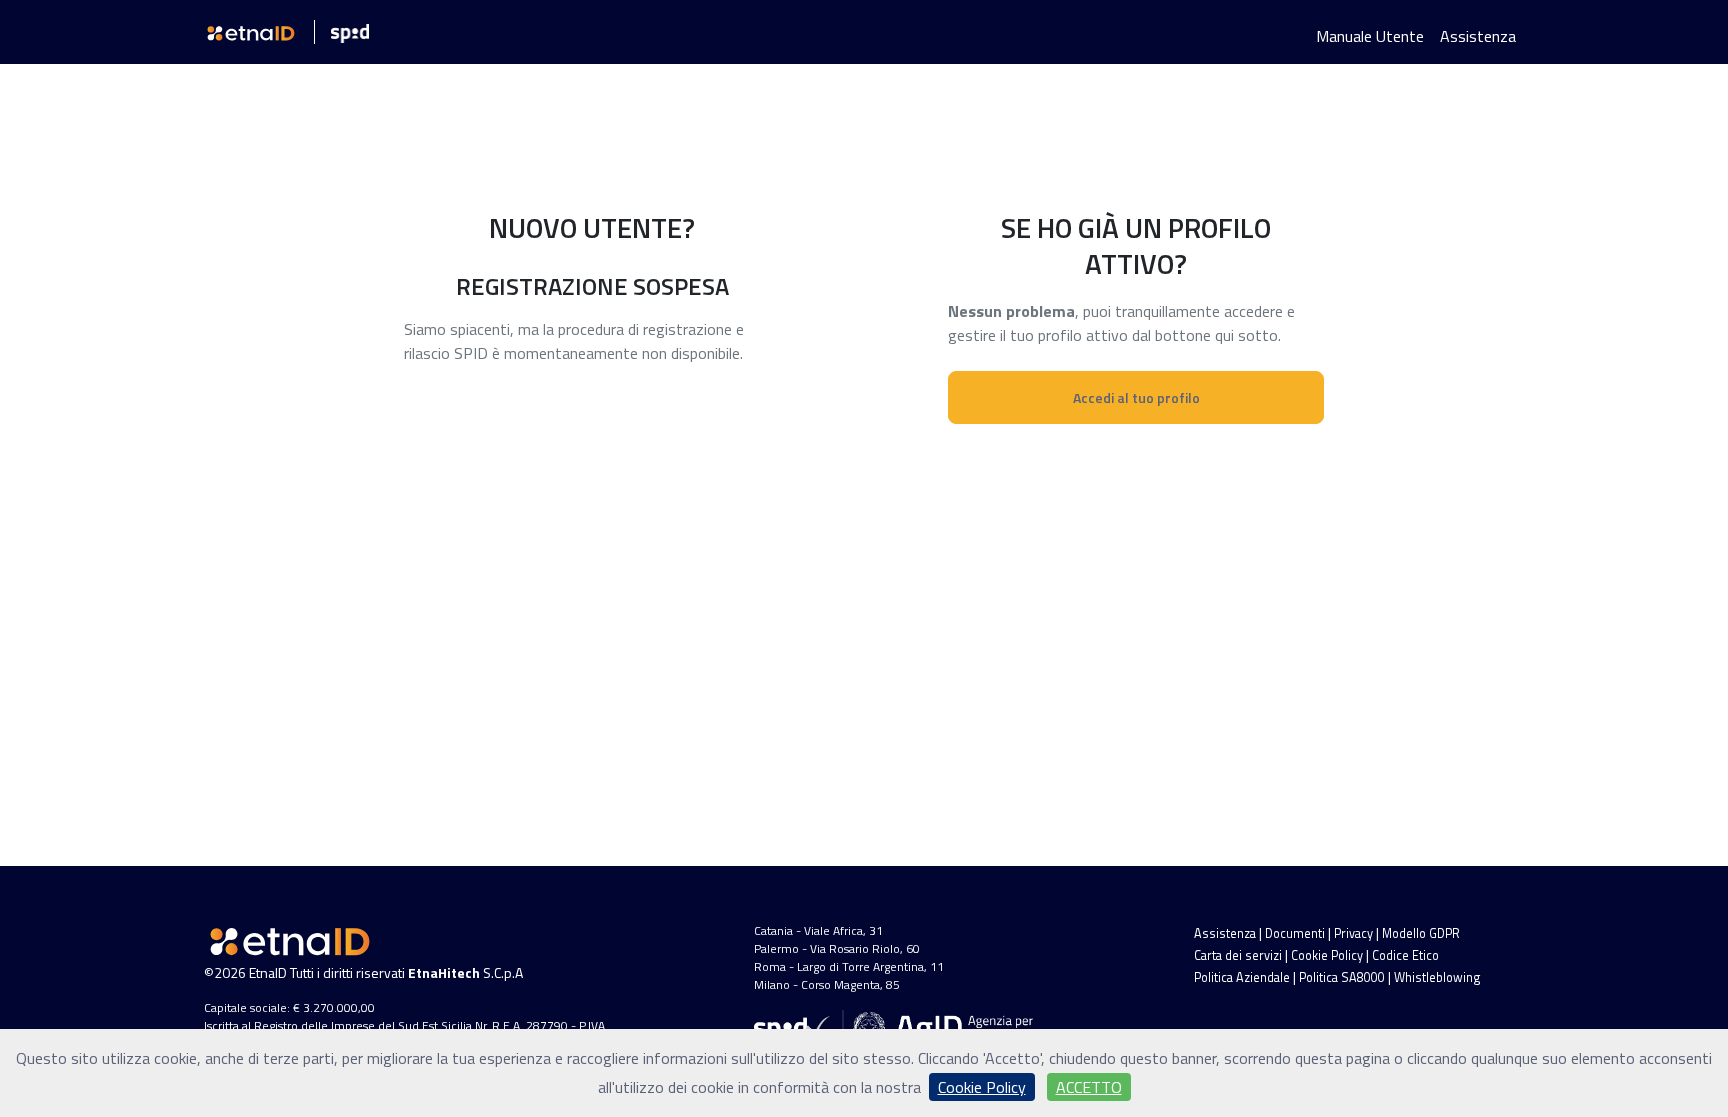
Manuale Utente (1370, 36)
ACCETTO (1089, 1087)
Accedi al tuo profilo (1136, 397)
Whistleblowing (1437, 977)
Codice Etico (1405, 955)
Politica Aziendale (1242, 977)
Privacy (1353, 933)
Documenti (1295, 933)
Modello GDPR (1421, 933)
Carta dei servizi (1238, 955)
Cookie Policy (1327, 955)
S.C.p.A (465, 972)
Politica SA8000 (1342, 977)
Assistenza (1478, 36)
